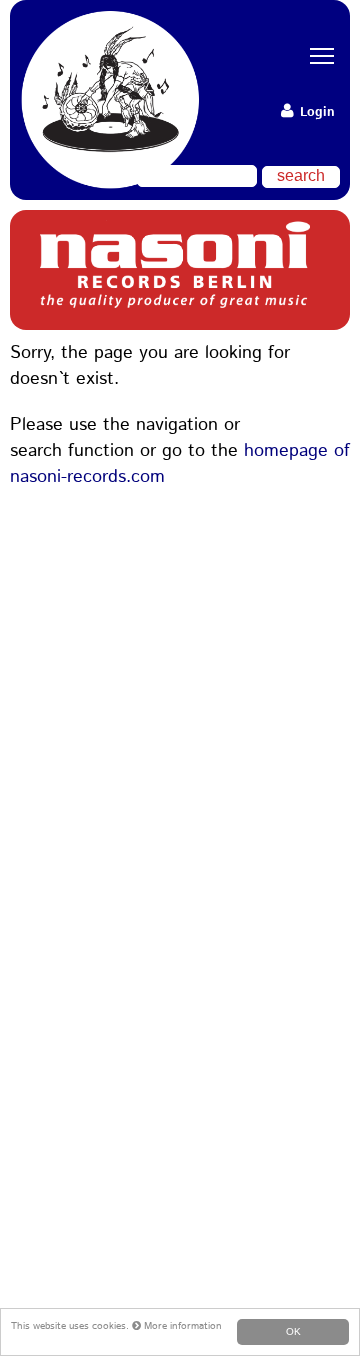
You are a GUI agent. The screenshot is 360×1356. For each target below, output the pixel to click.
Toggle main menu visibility (315, 55)
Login (315, 112)
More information (181, 1326)
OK (293, 1331)
